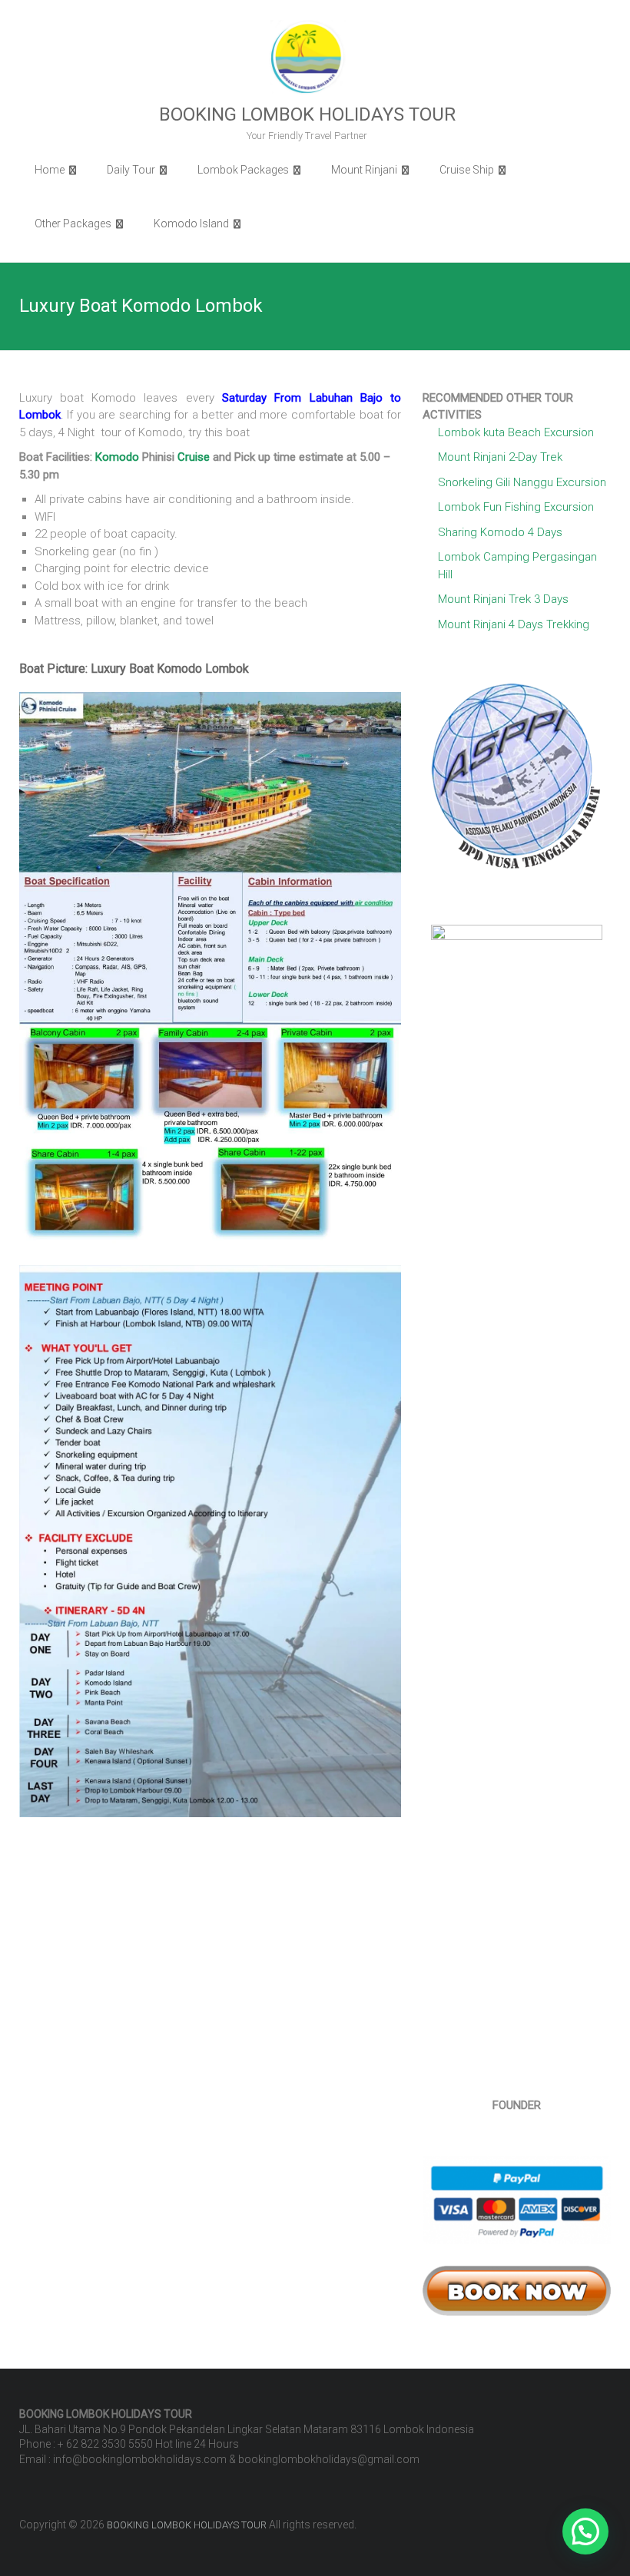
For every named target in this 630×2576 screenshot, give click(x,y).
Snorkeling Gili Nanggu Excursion (522, 482)
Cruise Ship (467, 170)
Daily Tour (131, 170)
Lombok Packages (243, 170)
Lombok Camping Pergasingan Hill (517, 566)
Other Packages (73, 223)
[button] (585, 2531)
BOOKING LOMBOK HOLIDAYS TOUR (307, 114)
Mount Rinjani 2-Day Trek (500, 457)
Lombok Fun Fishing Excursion (516, 507)
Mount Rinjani (364, 170)
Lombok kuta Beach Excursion (516, 432)
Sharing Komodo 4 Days (500, 532)
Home (50, 170)
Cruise (194, 457)
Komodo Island (191, 223)
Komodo (117, 457)
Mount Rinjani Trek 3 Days (503, 599)
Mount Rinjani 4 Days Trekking (514, 624)
